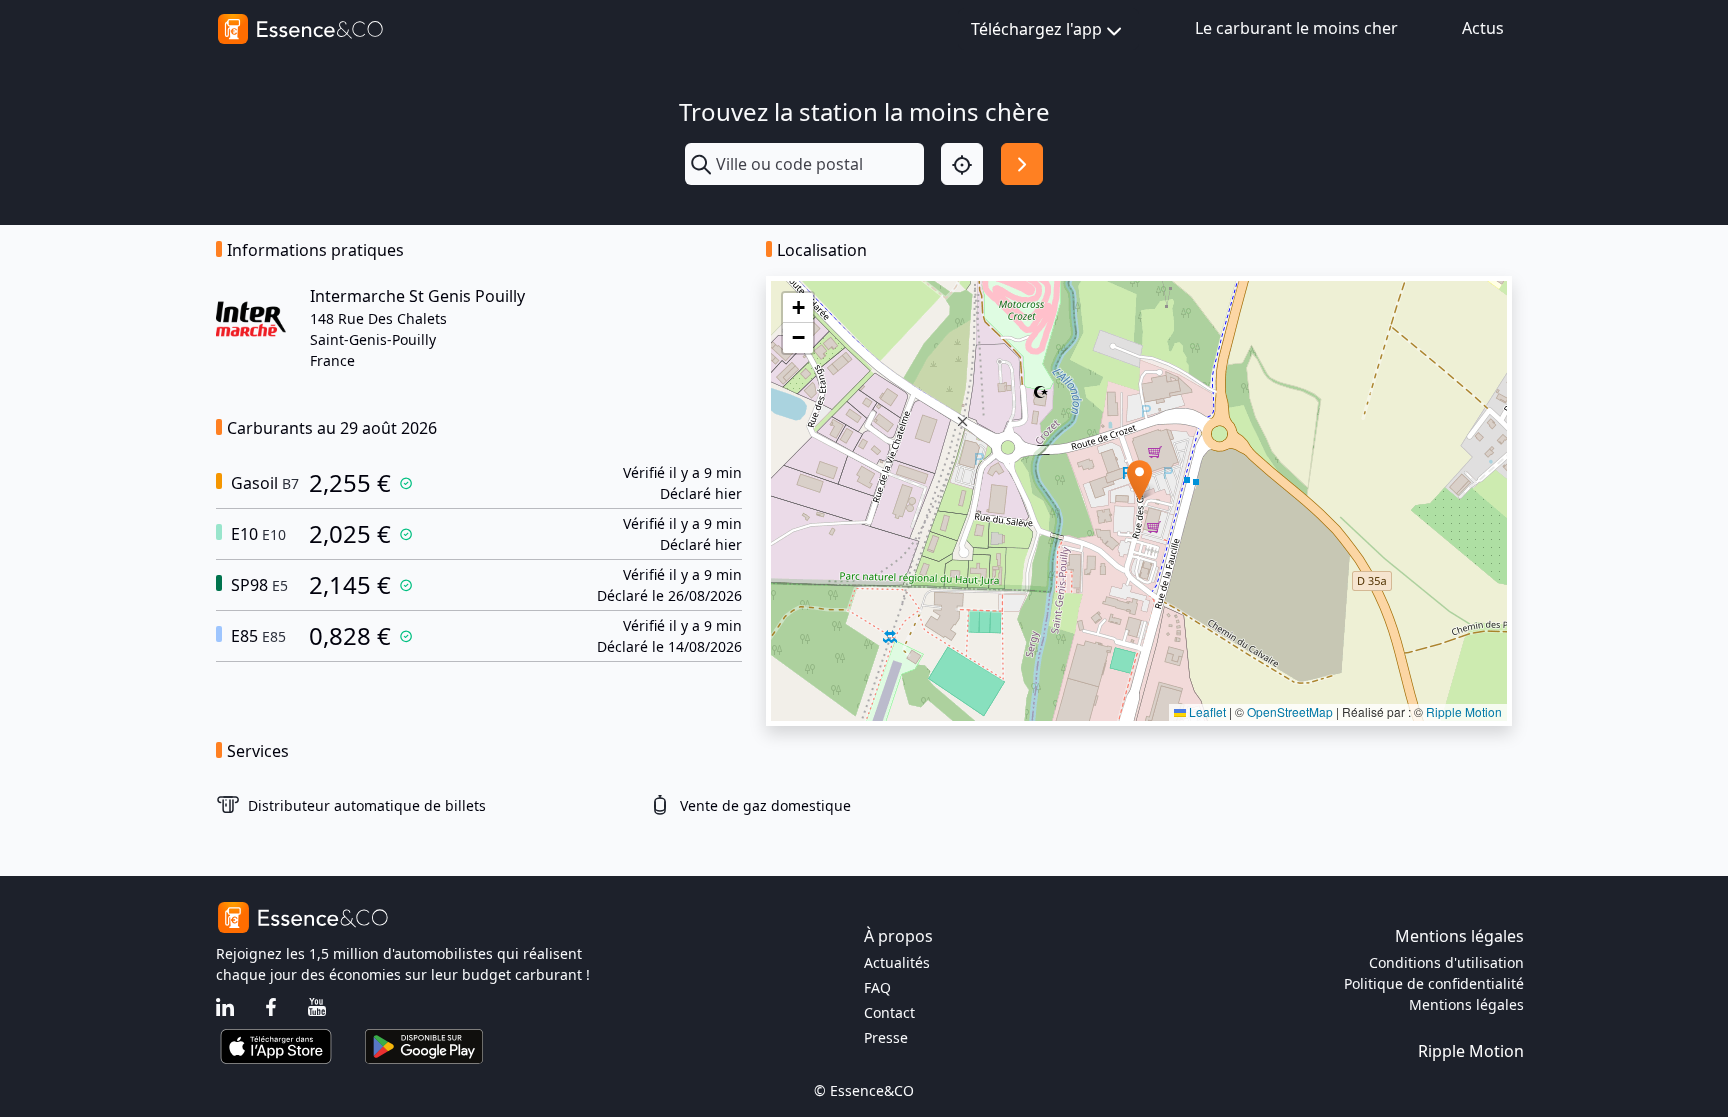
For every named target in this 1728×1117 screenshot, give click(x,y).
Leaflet (1206, 711)
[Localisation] (962, 164)
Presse (886, 1037)
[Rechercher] (1022, 164)
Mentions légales (1466, 1004)
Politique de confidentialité (1434, 983)
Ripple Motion (1464, 711)
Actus (1483, 28)
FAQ (877, 987)
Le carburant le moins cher (1296, 28)
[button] (1139, 480)
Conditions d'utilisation (1446, 962)
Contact (889, 1012)
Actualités (897, 962)
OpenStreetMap (1290, 711)
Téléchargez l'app (1036, 29)
